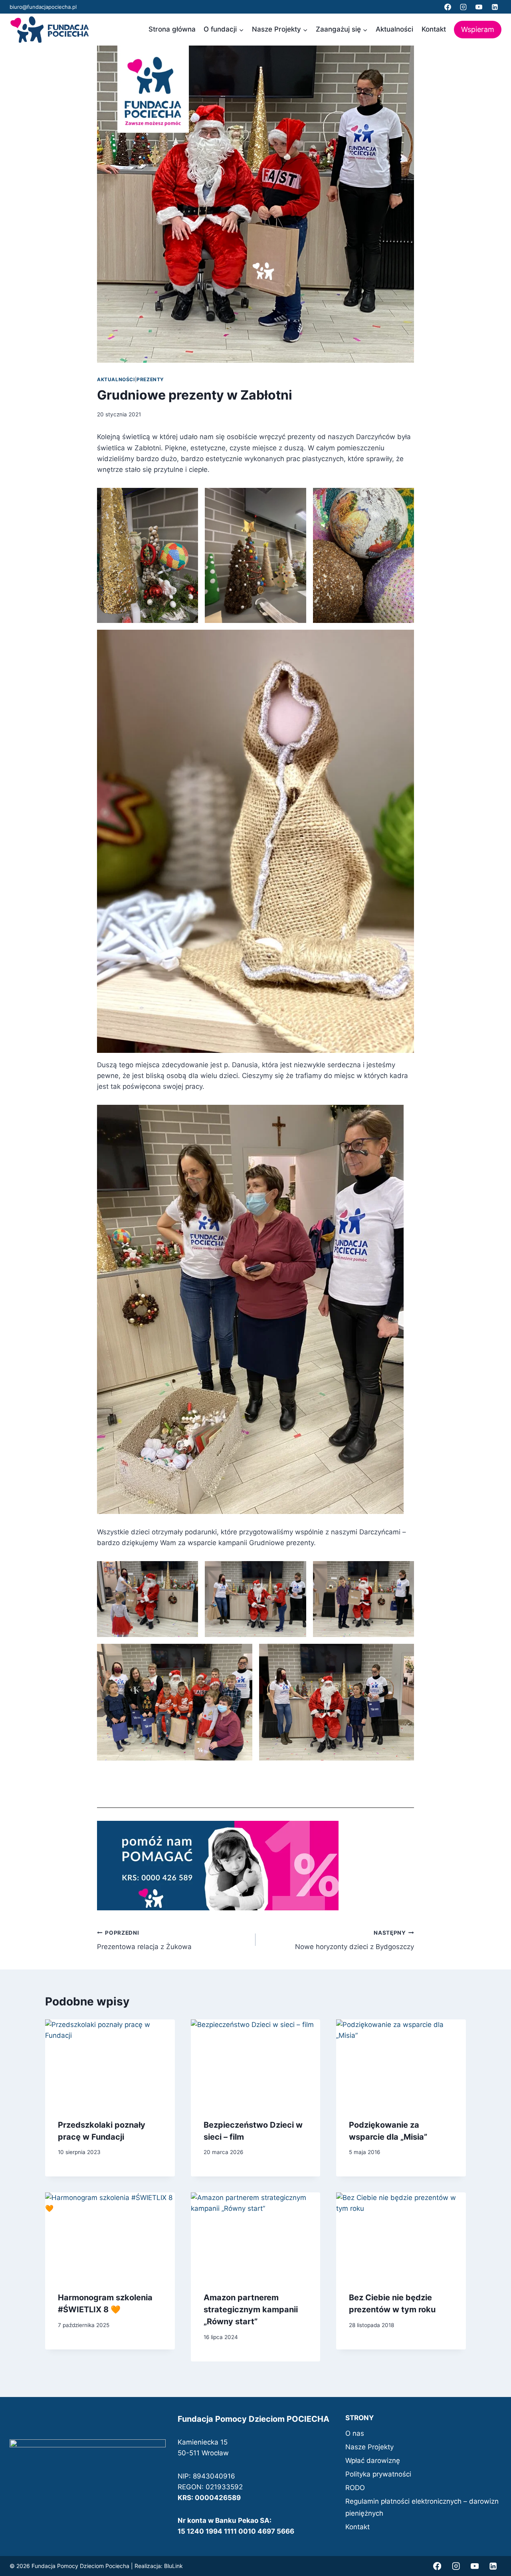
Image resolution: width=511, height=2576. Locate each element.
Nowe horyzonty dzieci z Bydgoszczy (355, 1940)
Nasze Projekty (369, 2447)
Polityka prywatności (378, 2474)
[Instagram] (463, 7)
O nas (355, 2433)
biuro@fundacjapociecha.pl (43, 7)
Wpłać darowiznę (373, 2461)
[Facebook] (448, 7)
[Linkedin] (495, 7)
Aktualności (394, 29)
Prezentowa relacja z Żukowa (144, 1940)
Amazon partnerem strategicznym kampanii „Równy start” (251, 2309)
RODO (355, 2488)
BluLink (173, 2566)
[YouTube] (479, 7)
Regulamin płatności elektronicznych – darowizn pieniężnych (422, 2507)
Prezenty (150, 379)
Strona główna (172, 29)
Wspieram (478, 29)
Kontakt (434, 29)
